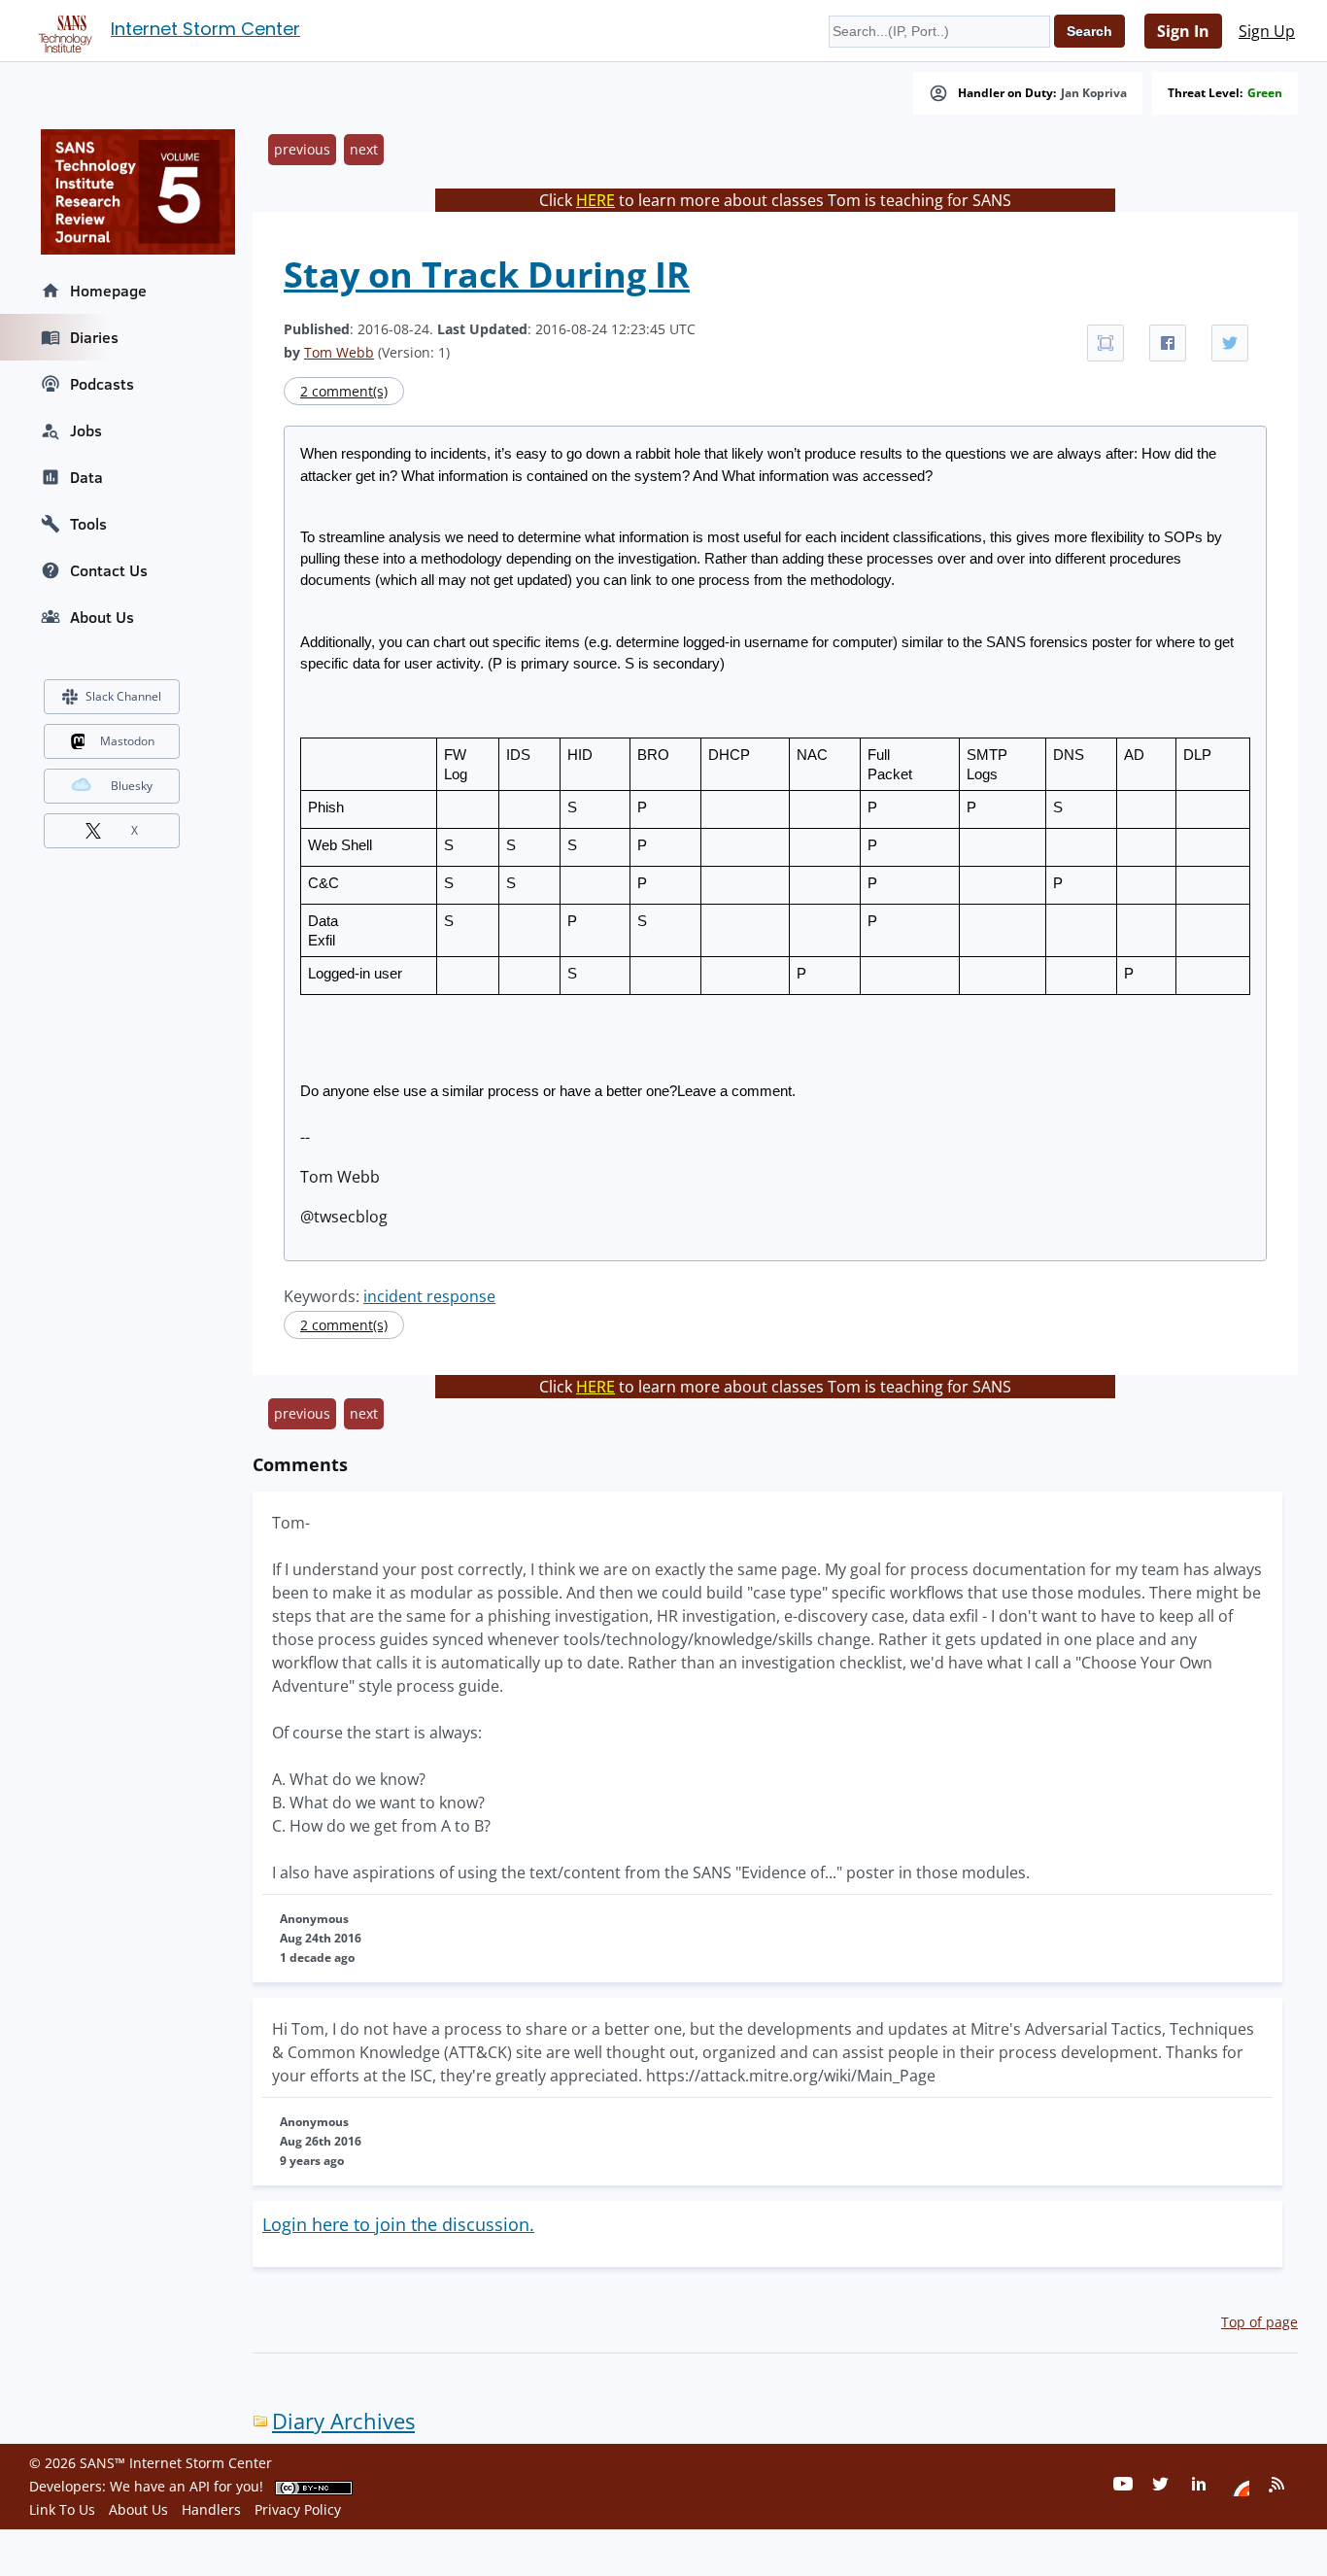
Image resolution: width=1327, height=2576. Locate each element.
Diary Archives (343, 2421)
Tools (88, 524)
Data (86, 477)
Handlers (211, 2509)
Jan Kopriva (1094, 93)
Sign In (1183, 31)
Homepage (108, 291)
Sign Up (1267, 31)
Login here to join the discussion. (398, 2224)
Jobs (86, 430)
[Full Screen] (1106, 343)
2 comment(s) (344, 391)
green (1265, 93)
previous (302, 149)
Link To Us (62, 2509)
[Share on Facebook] (1168, 343)
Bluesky (132, 786)
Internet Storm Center (205, 29)
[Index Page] (62, 30)
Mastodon (127, 741)
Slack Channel (123, 696)
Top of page (1259, 2322)
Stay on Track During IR (487, 275)
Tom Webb (339, 352)
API (200, 2486)
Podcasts (102, 384)
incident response (429, 1296)
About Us (102, 617)
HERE (595, 200)
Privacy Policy (298, 2509)
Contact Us (109, 570)
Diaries (94, 337)
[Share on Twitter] (1230, 343)
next (364, 149)
